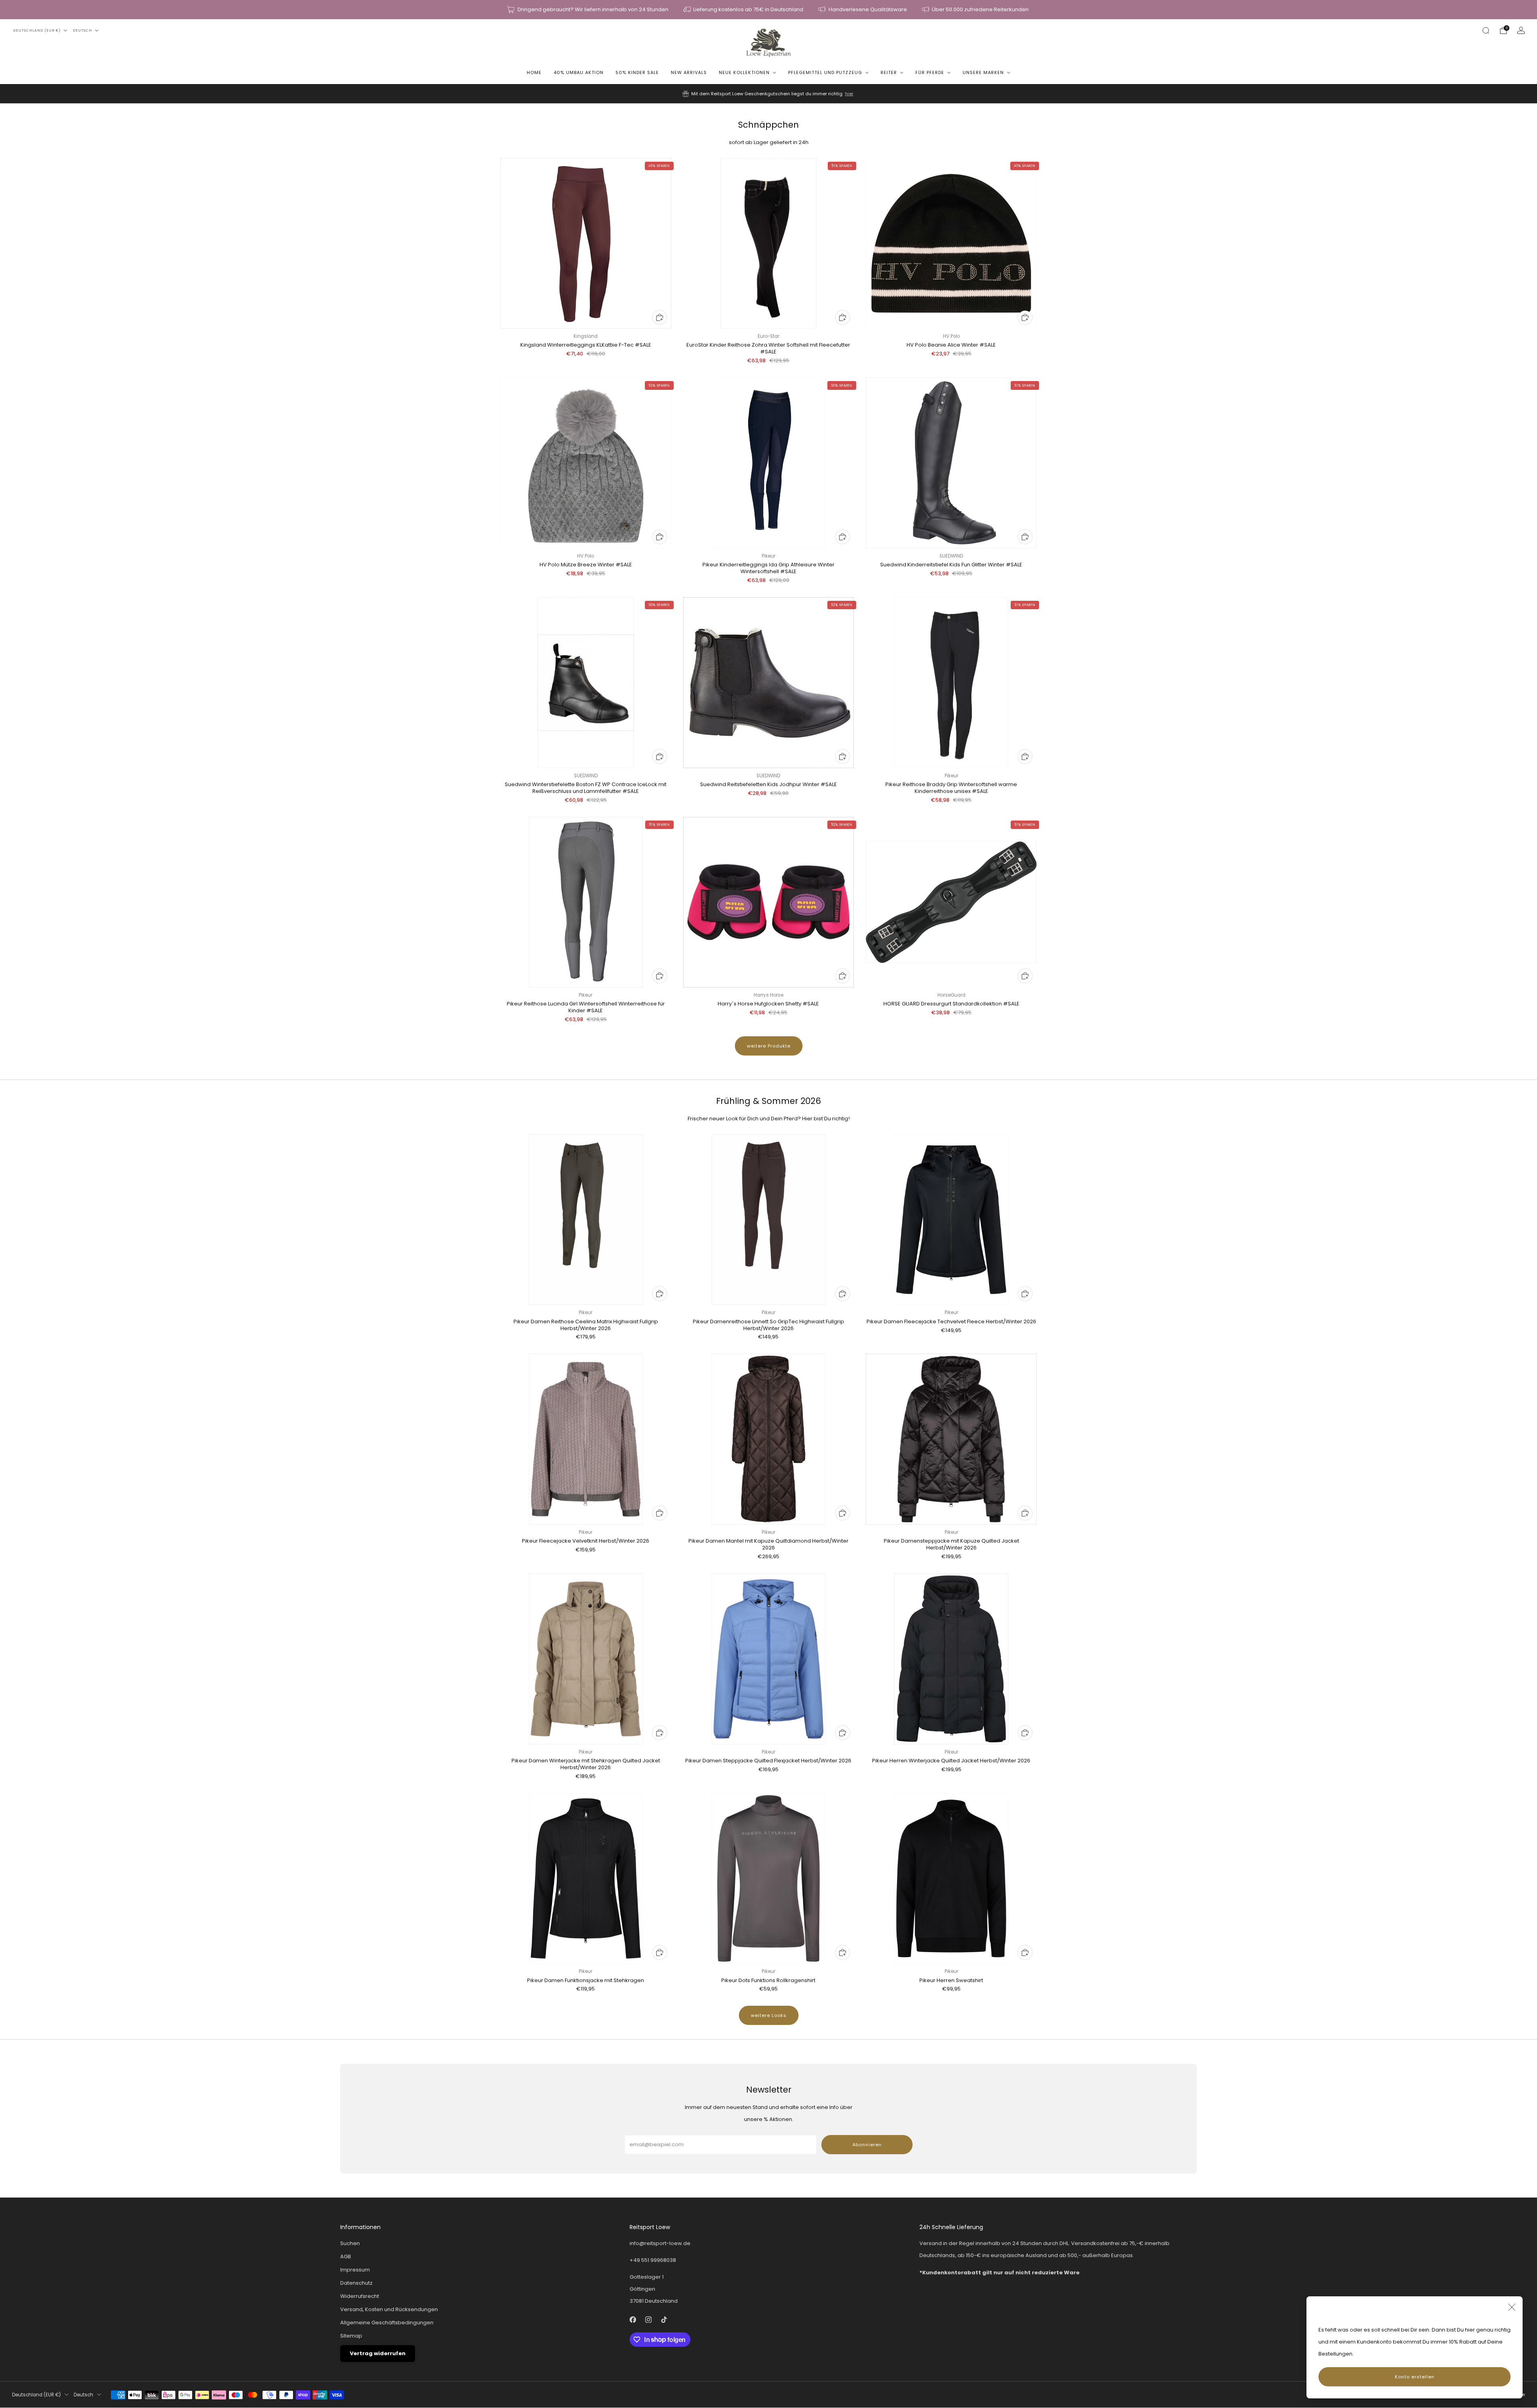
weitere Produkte (769, 1046)
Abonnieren (867, 2145)
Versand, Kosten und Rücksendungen (389, 2309)
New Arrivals (689, 72)
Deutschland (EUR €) (37, 30)
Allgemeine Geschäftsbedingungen (387, 2323)
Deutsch (82, 30)
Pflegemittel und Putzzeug (825, 72)
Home (534, 72)
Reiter (889, 72)
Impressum (355, 2270)
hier (849, 94)
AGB (346, 2256)
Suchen (350, 2243)
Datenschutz (356, 2283)
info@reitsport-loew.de (660, 2243)
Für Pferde (930, 72)
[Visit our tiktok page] (664, 2320)
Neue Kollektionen (744, 72)
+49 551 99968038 (653, 2260)
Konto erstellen (1415, 2377)
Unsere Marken (983, 72)
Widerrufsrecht (360, 2296)
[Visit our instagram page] (649, 2320)
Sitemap (351, 2336)
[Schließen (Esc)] (1512, 2307)
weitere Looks (769, 2015)
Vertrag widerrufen (378, 2353)
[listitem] (588, 10)
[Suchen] (1486, 30)
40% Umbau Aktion (579, 72)
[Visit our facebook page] (633, 2320)
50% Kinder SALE (637, 72)
